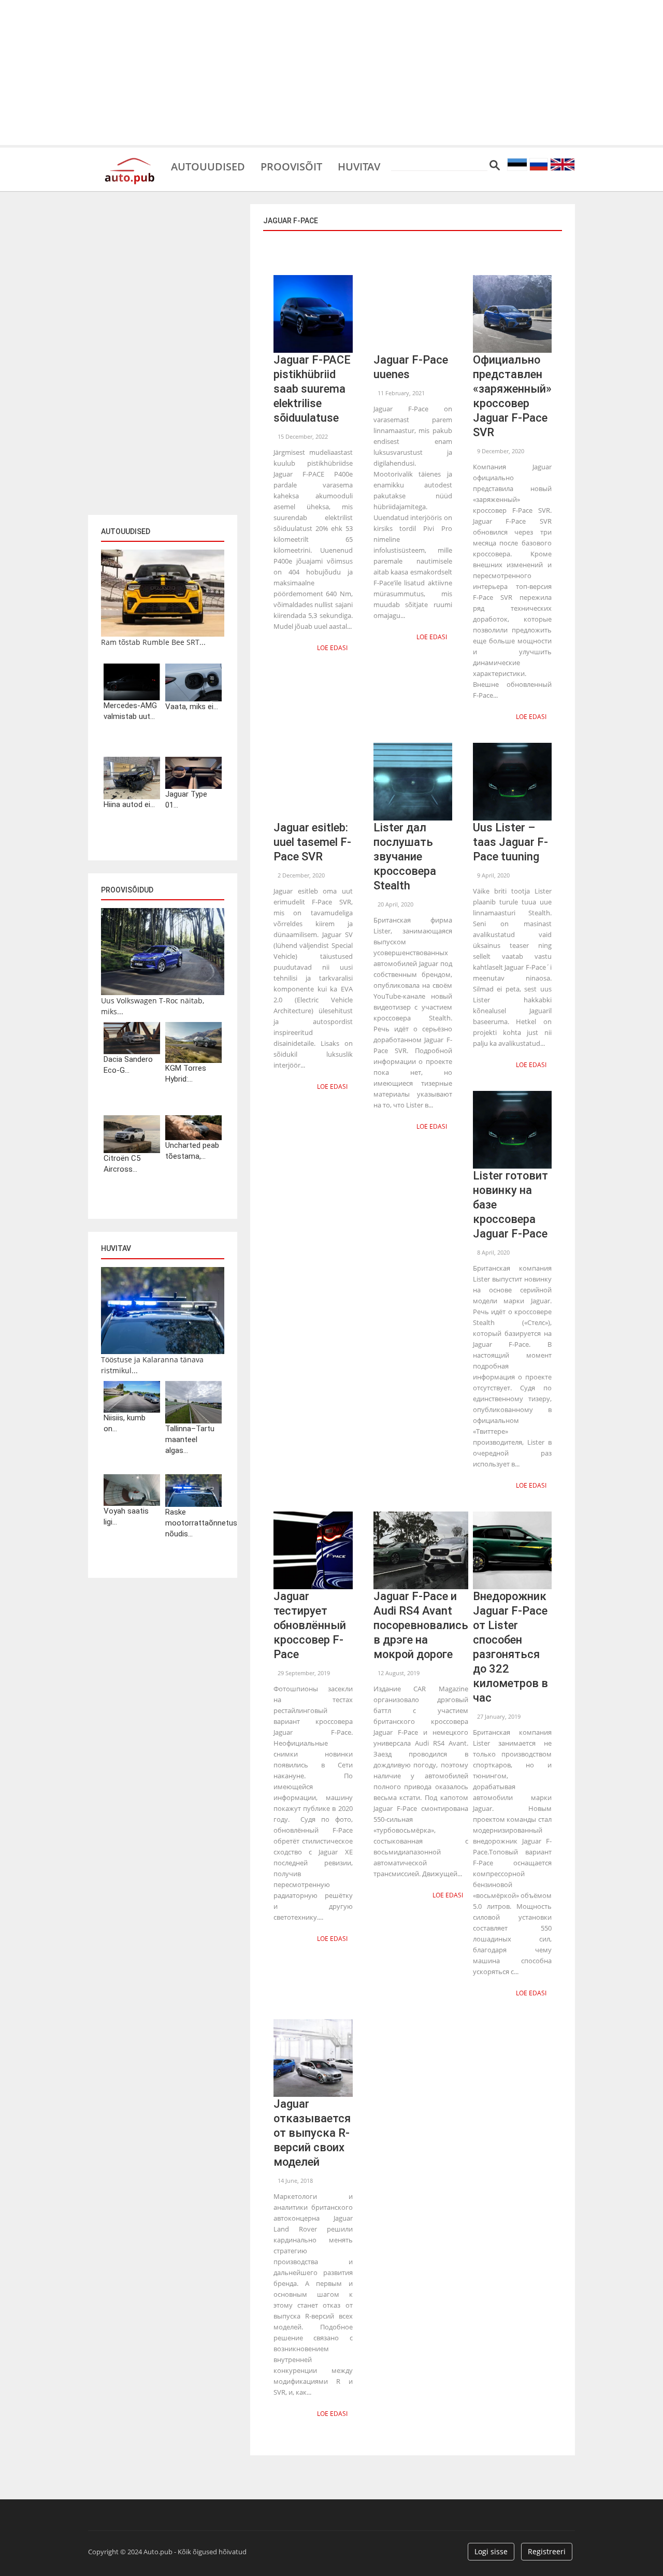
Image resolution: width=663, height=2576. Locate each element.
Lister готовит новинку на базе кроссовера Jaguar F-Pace (510, 1205)
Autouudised (208, 166)
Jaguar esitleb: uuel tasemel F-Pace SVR (312, 842)
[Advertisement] (331, 73)
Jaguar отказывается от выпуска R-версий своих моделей (312, 2133)
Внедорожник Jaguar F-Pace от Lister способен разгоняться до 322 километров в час (510, 1647)
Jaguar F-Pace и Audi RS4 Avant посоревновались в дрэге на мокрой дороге (421, 1625)
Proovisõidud (127, 890)
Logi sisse (491, 2551)
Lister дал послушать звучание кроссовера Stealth (405, 857)
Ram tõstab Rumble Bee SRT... (153, 642)
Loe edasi (332, 648)
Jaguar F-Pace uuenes (411, 367)
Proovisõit (291, 166)
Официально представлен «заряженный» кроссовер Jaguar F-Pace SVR (512, 396)
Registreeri (547, 2551)
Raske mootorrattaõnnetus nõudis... (193, 1523)
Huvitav (359, 166)
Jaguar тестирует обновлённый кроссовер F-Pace (310, 1625)
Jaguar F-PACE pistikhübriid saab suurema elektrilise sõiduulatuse (312, 389)
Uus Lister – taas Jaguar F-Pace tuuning (510, 842)
